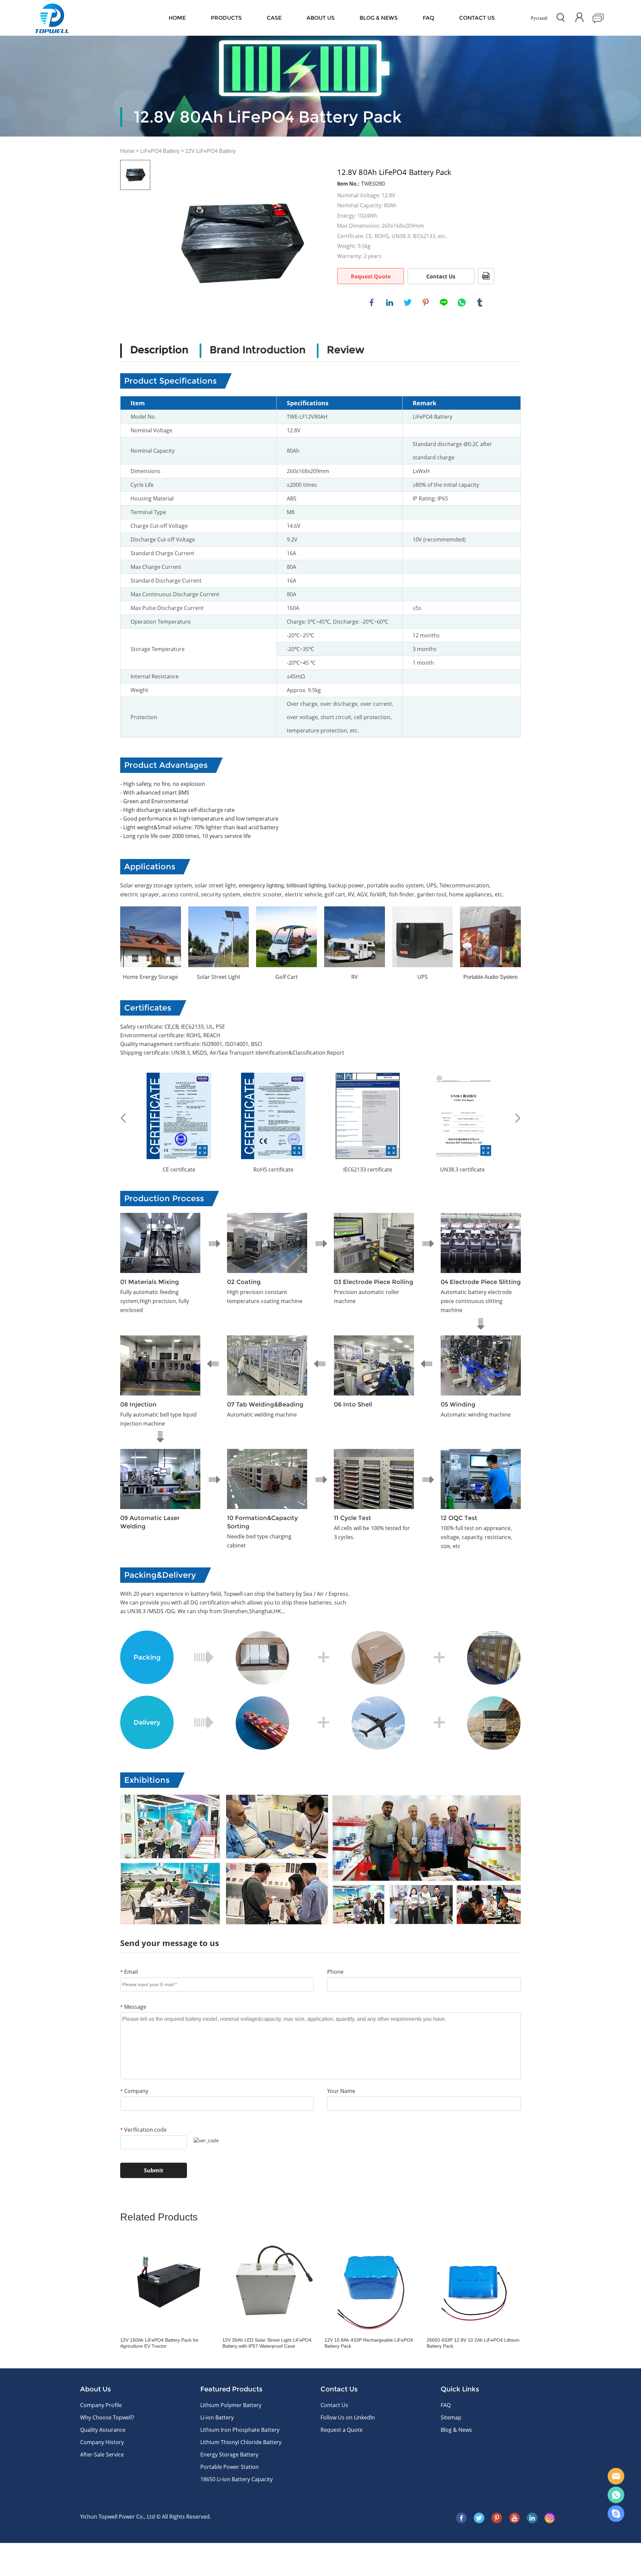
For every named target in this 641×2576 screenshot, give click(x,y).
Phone (335, 1972)
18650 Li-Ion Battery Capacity (237, 2479)
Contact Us (441, 276)
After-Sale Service (102, 2454)
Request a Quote (342, 2430)
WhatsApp (616, 2495)
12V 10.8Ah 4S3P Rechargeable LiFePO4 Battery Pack (369, 2343)
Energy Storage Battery (229, 2454)
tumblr (480, 302)
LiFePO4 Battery (160, 151)
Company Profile (101, 2405)
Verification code (143, 2130)
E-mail (616, 2476)
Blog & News (379, 18)
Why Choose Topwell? (107, 2417)
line (444, 302)
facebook (372, 302)
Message (133, 2007)
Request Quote (371, 276)
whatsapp (462, 302)
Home (177, 18)
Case (274, 18)
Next (518, 1118)
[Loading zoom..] (240, 243)
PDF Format (486, 276)
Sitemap (451, 2417)
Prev (123, 1118)
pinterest (426, 302)
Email (129, 1972)
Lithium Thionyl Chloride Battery (241, 2442)
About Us (320, 18)
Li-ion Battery (217, 2417)
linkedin (390, 302)
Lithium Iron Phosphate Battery (240, 2430)
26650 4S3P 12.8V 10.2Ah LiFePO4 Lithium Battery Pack (473, 2343)
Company (134, 2091)
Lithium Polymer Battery (231, 2405)
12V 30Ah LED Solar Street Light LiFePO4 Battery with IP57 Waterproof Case (267, 2343)
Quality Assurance (103, 2430)
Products (226, 18)
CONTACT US (477, 18)
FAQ (428, 18)
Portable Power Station (230, 2467)
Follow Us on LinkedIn (348, 2417)
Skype (616, 2514)
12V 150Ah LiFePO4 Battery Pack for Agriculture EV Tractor (159, 2343)
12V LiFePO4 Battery (210, 151)
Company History (102, 2442)
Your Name (341, 2091)
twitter (408, 302)
